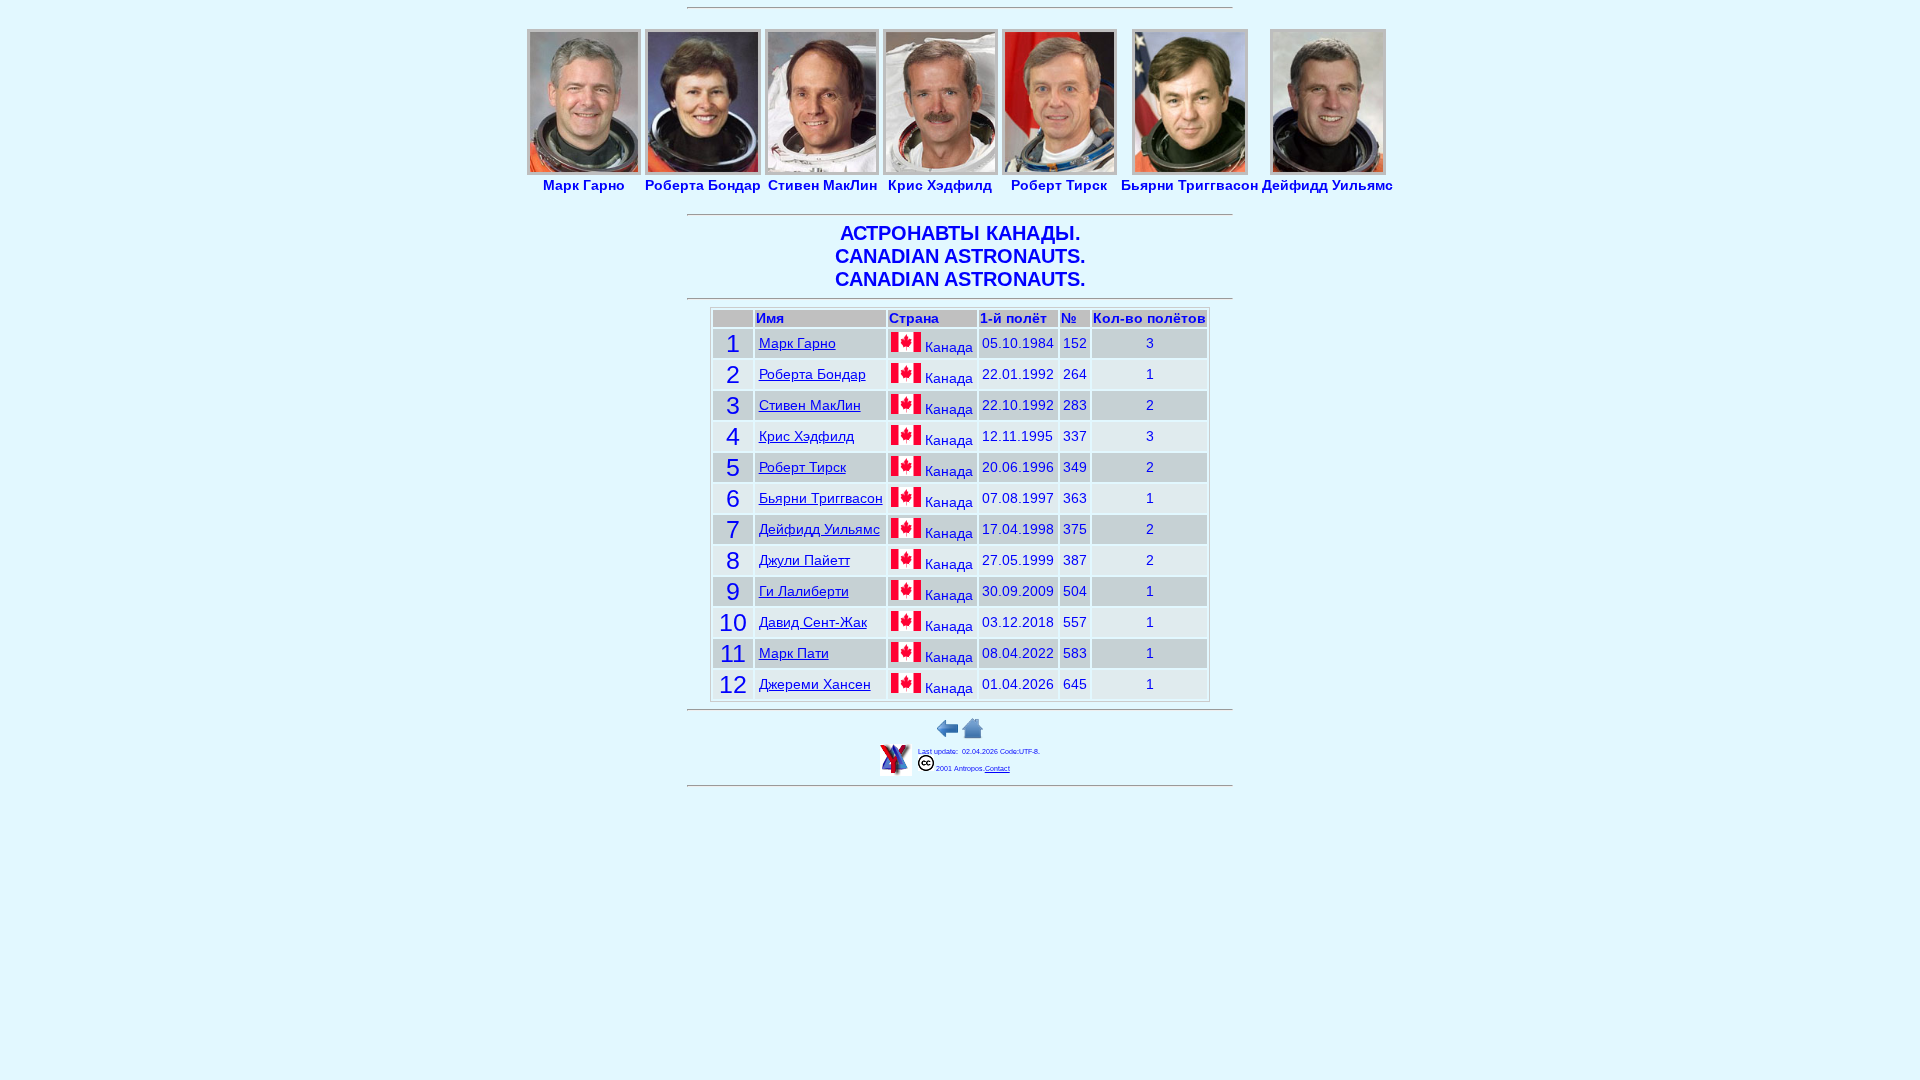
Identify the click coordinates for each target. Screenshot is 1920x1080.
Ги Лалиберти (804, 591)
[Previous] (947, 734)
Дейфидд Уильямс (819, 529)
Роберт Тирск (802, 467)
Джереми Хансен (815, 684)
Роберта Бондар (812, 374)
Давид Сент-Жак (813, 622)
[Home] (972, 734)
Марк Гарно (797, 343)
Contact (997, 768)
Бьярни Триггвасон (821, 498)
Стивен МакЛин (810, 405)
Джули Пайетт (804, 560)
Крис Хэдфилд (806, 436)
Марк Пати (794, 653)
